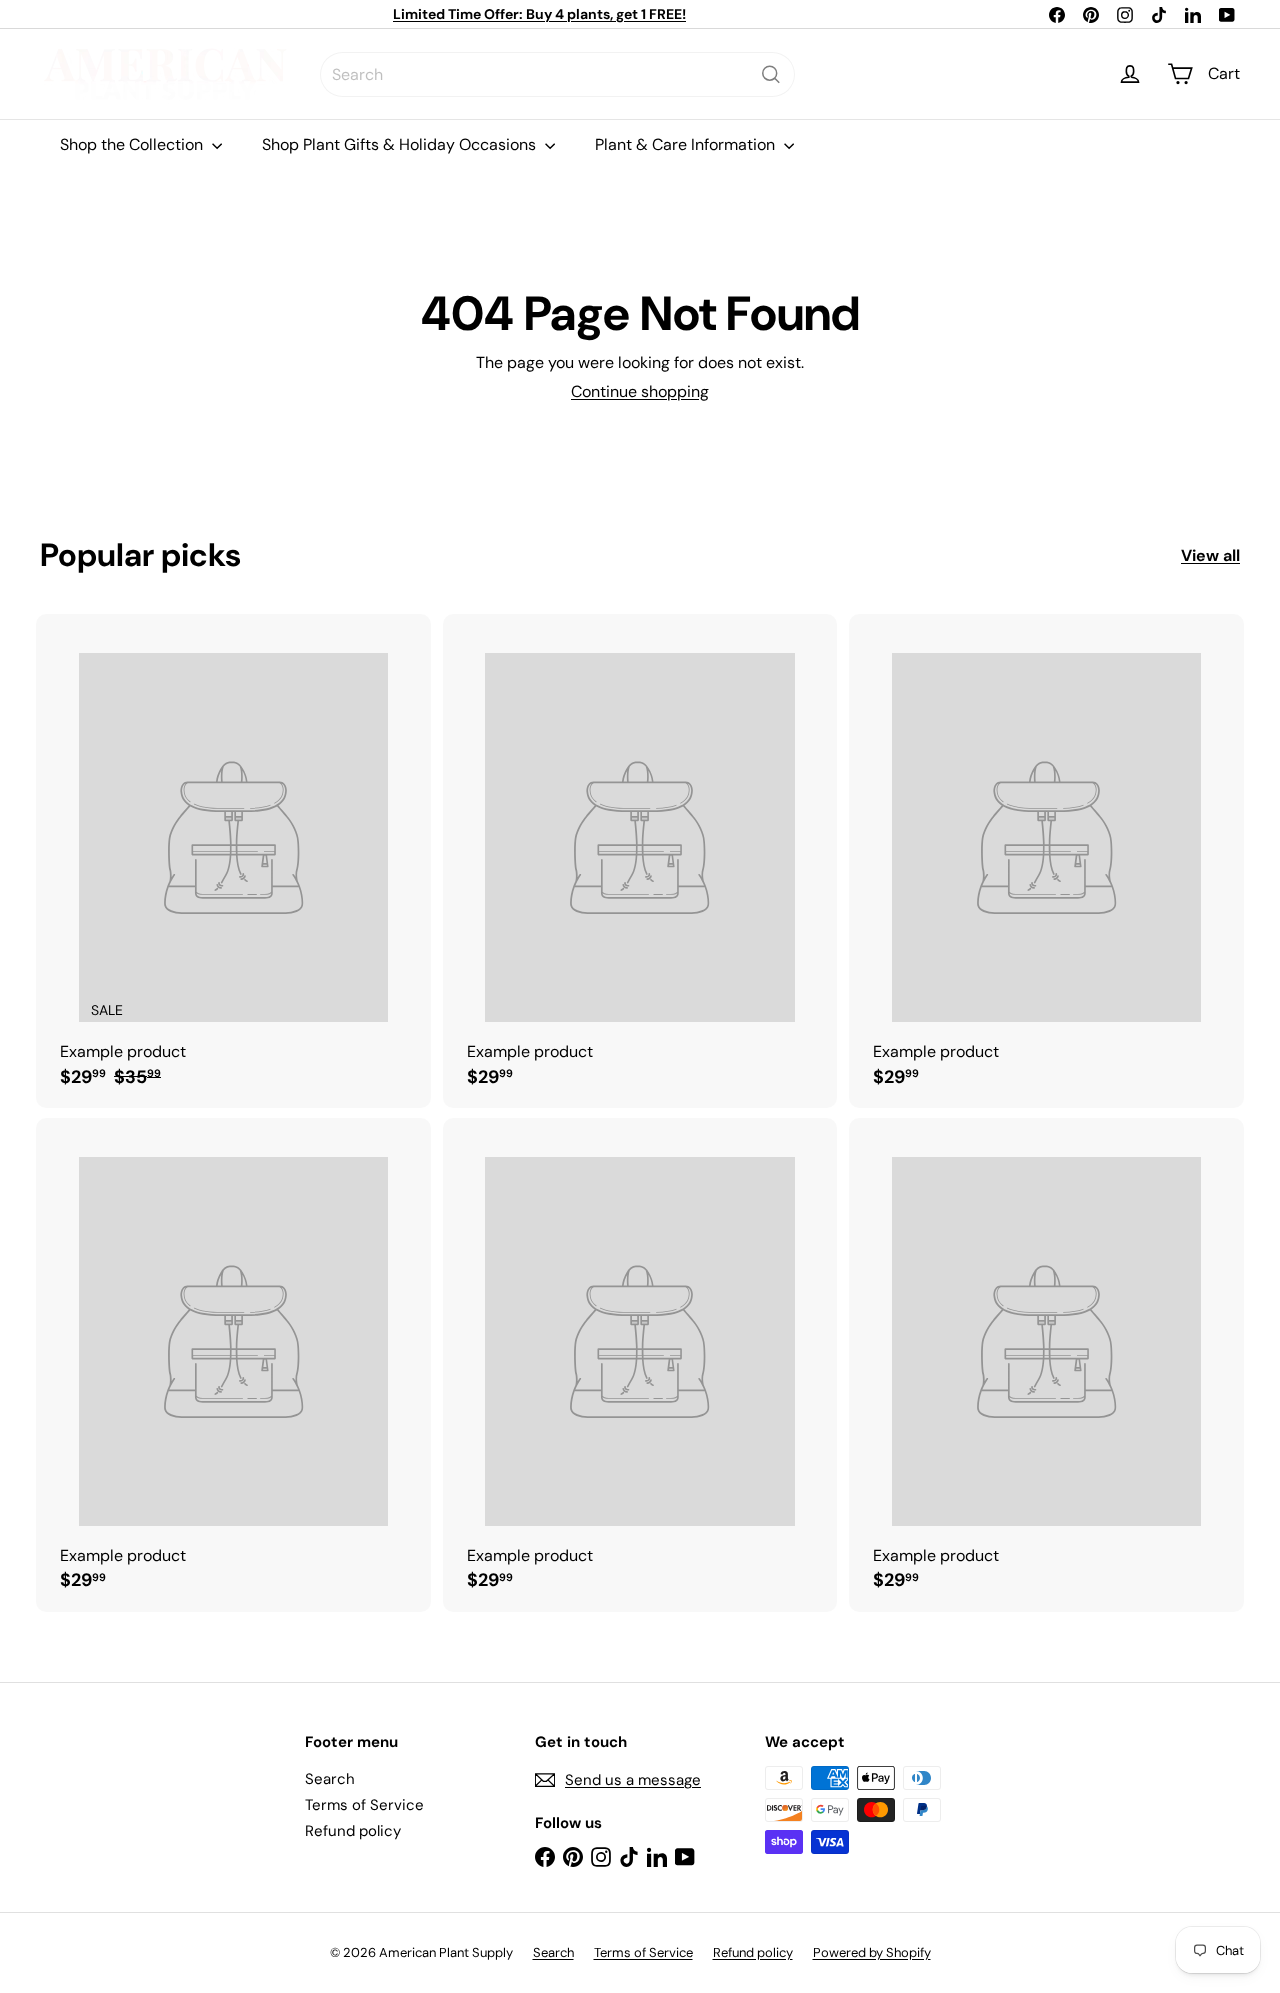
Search (330, 1779)
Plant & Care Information (687, 144)
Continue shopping (640, 391)
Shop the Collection (133, 144)
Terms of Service (364, 1805)
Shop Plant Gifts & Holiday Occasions (401, 144)
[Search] (771, 74)
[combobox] (557, 74)
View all (1210, 555)
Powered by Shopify (872, 1952)
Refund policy (353, 1831)
